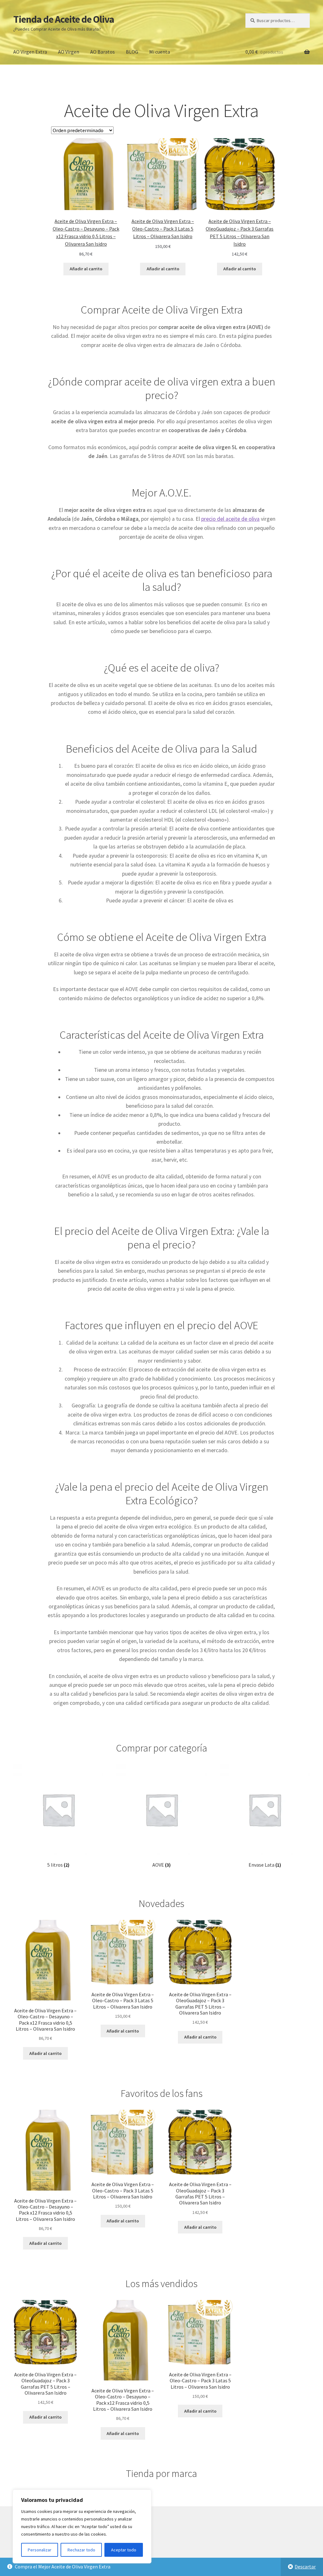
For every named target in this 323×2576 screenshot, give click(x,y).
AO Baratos (103, 52)
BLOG (132, 52)
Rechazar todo (81, 2550)
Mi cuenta (160, 52)
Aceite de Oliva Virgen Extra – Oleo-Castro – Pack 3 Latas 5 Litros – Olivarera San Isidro (163, 229)
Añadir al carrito (86, 269)
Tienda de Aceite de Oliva (64, 19)
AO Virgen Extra (30, 52)
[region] (82, 2526)
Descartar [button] (305, 2567)
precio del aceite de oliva (230, 519)
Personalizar (40, 2550)
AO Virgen (69, 52)
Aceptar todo (124, 2550)
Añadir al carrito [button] (45, 2053)
